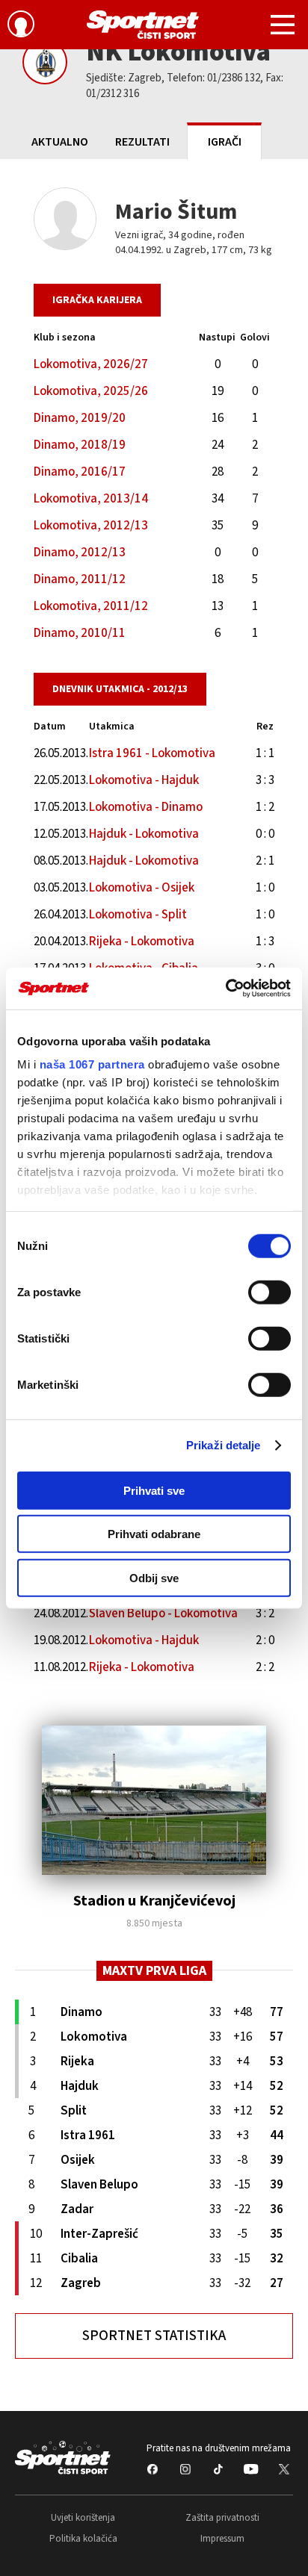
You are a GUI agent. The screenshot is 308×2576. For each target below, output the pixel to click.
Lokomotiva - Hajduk (144, 780)
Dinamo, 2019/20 (80, 418)
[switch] (269, 1292)
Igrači (225, 142)
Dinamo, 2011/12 (80, 579)
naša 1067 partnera (92, 1064)
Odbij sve (154, 1577)
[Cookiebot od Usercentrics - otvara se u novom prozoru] (225, 989)
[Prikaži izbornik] (283, 27)
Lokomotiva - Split (138, 915)
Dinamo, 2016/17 (80, 472)
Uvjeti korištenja (83, 2518)
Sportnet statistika (154, 2336)
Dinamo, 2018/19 (80, 445)
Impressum (222, 2539)
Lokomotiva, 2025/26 (91, 391)
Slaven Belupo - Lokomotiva (163, 1614)
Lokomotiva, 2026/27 (91, 364)
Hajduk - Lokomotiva (144, 834)
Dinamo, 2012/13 (80, 553)
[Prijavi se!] (21, 26)
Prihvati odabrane (154, 1534)
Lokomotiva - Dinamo (146, 807)
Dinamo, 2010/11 (80, 633)
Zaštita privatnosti (222, 2518)
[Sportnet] (143, 25)
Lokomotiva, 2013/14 (91, 499)
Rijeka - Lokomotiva (142, 942)
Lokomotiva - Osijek (142, 888)
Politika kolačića (83, 2539)
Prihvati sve (154, 1490)
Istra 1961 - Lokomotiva (152, 753)
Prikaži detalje (224, 1445)
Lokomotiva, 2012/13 (91, 526)
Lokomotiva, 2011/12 (91, 606)
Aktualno (60, 142)
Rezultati (142, 142)
